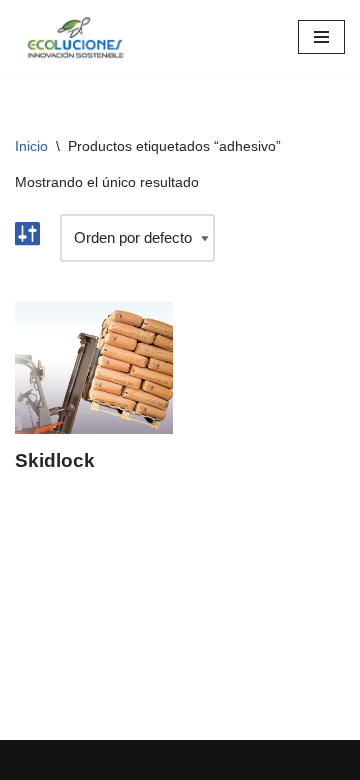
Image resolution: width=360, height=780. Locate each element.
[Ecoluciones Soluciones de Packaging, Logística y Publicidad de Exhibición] (75, 37)
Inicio (31, 146)
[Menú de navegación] (321, 37)
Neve (73, 759)
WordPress (268, 759)
